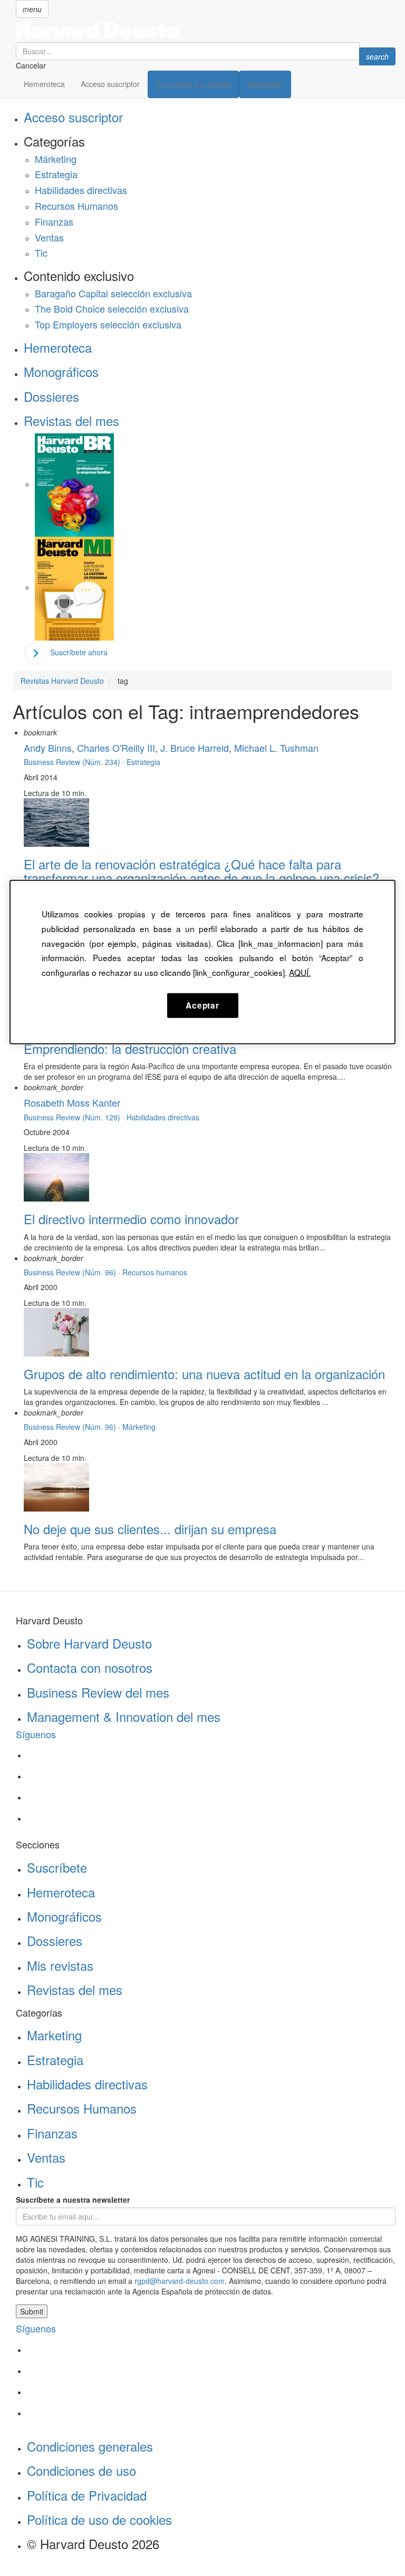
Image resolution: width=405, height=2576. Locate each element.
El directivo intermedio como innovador (131, 1219)
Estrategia (56, 174)
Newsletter (265, 84)
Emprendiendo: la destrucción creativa (130, 1048)
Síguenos (36, 1734)
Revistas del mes (71, 420)
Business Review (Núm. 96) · (73, 1272)
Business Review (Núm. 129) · (75, 1117)
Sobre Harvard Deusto (89, 1643)
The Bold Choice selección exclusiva (112, 308)
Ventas (49, 237)
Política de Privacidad (87, 2495)
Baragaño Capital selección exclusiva (113, 293)
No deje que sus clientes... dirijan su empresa (150, 1529)
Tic (41, 253)
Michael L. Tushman (276, 748)
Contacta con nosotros (90, 1667)
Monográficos (61, 371)
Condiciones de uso (81, 2470)
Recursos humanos (155, 1272)
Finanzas (54, 221)
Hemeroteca (44, 84)
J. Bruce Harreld (195, 748)
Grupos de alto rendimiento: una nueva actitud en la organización (204, 1374)
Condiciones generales (90, 2446)
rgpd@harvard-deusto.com (180, 2281)
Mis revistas (60, 1965)
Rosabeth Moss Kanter (72, 1102)
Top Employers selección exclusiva (108, 324)
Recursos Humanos (76, 206)
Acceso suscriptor (110, 84)
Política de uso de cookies (99, 2519)
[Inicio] (206, 30)
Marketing (54, 2035)
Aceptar (202, 1005)
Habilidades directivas (81, 190)
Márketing (56, 159)
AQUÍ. (300, 972)
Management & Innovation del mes (124, 1716)
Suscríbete (57, 1867)
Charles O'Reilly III (116, 748)
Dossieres (51, 396)
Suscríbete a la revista (193, 84)
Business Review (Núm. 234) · (75, 762)
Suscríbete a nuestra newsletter (73, 2200)
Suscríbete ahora (79, 652)
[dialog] (202, 962)
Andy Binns (48, 748)
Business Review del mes (98, 1692)
